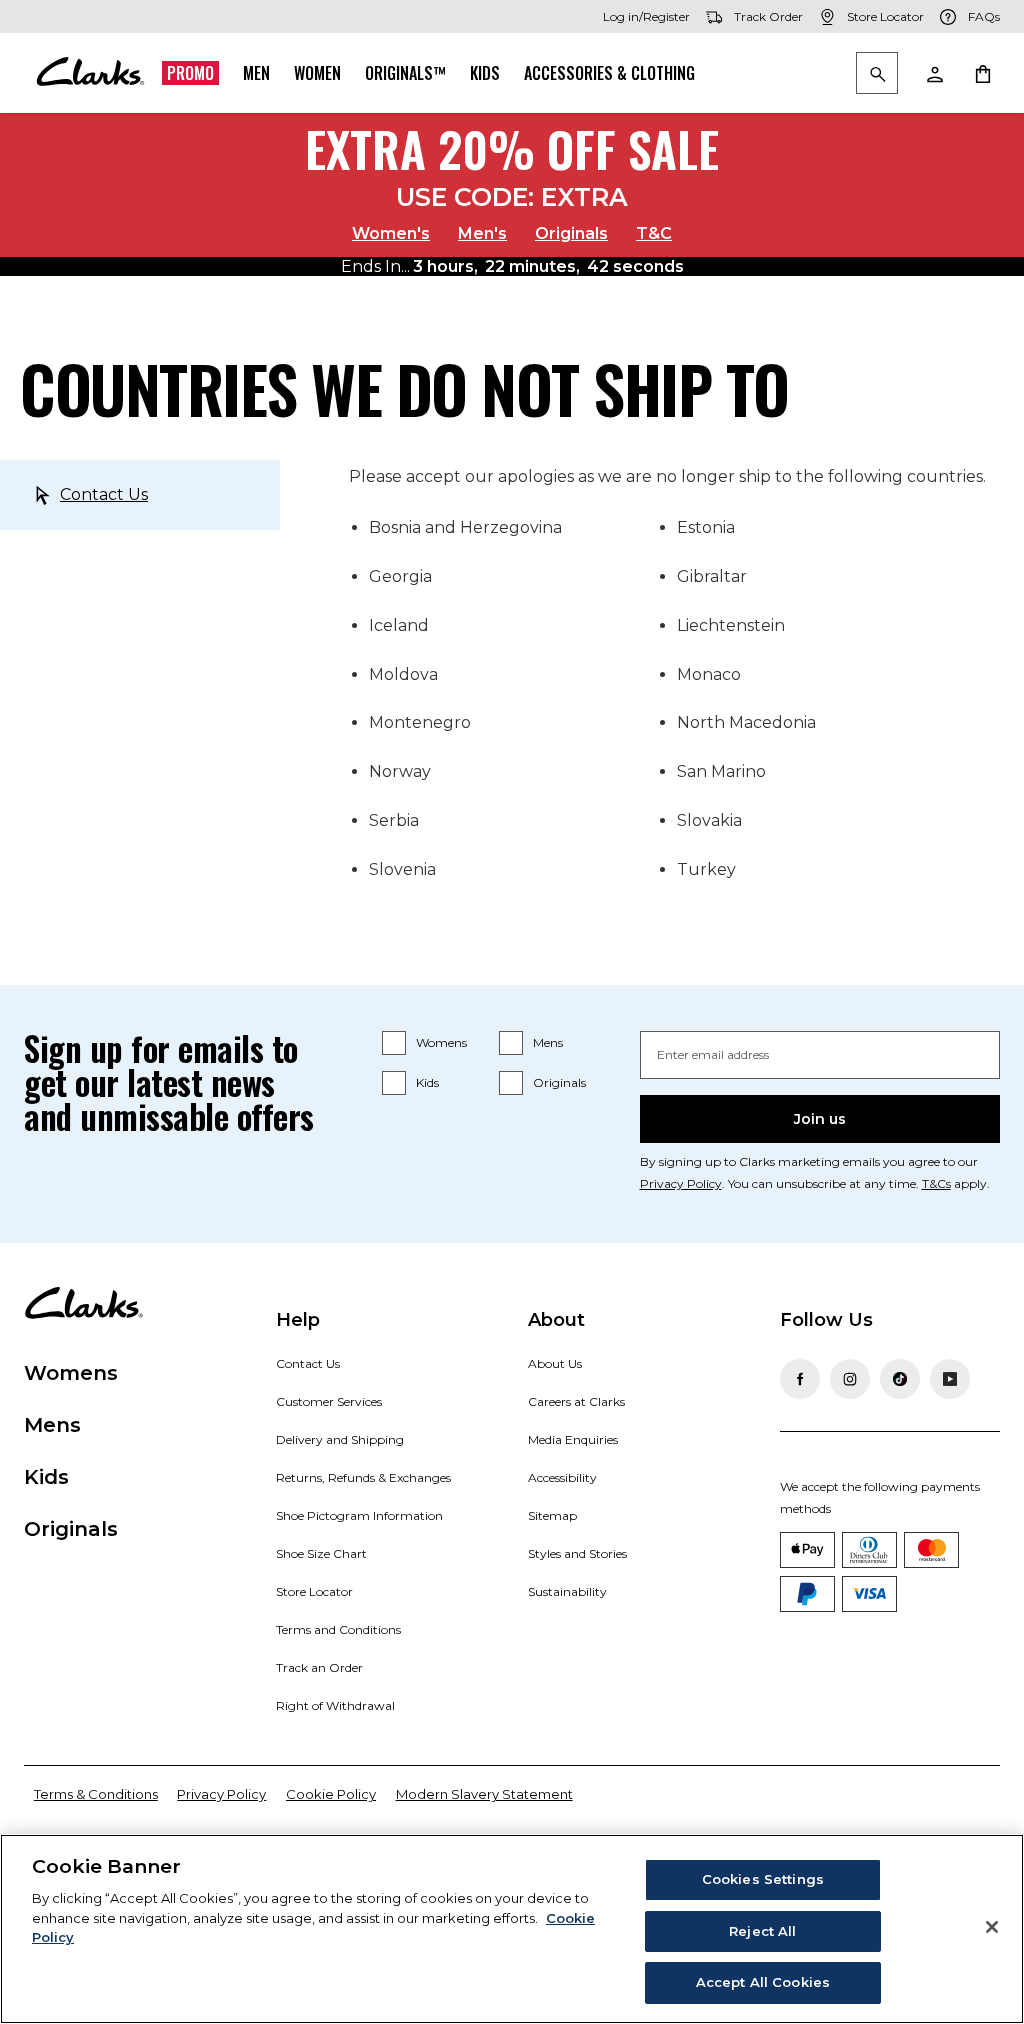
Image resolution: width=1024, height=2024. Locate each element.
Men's (482, 233)
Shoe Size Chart (321, 1553)
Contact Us (104, 494)
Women (317, 73)
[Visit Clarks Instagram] (850, 1379)
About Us (555, 1363)
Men (256, 73)
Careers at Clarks (576, 1401)
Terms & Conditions (96, 1794)
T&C (654, 233)
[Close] (992, 1927)
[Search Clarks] (877, 74)
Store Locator (314, 1591)
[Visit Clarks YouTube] (950, 1379)
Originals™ (405, 73)
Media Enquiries (573, 1439)
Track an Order (319, 1667)
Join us (820, 1119)
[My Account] (934, 73)
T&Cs (936, 1183)
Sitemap (552, 1515)
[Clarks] (90, 73)
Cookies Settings (763, 1879)
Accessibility (562, 1477)
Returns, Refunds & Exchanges (363, 1477)
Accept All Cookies (763, 1982)
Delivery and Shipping (340, 1439)
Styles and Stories (577, 1553)
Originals (571, 233)
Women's (391, 233)
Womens (441, 1042)
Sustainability (567, 1591)
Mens (548, 1042)
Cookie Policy (331, 1794)
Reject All (762, 1931)
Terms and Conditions (338, 1629)
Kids (485, 73)
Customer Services (329, 1401)
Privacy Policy (681, 1183)
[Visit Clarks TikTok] (900, 1379)
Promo (190, 73)
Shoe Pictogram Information (359, 1515)
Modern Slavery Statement (484, 1794)
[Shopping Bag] (982, 73)
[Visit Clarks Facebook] (800, 1379)
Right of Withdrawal (335, 1705)
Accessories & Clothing (609, 73)
